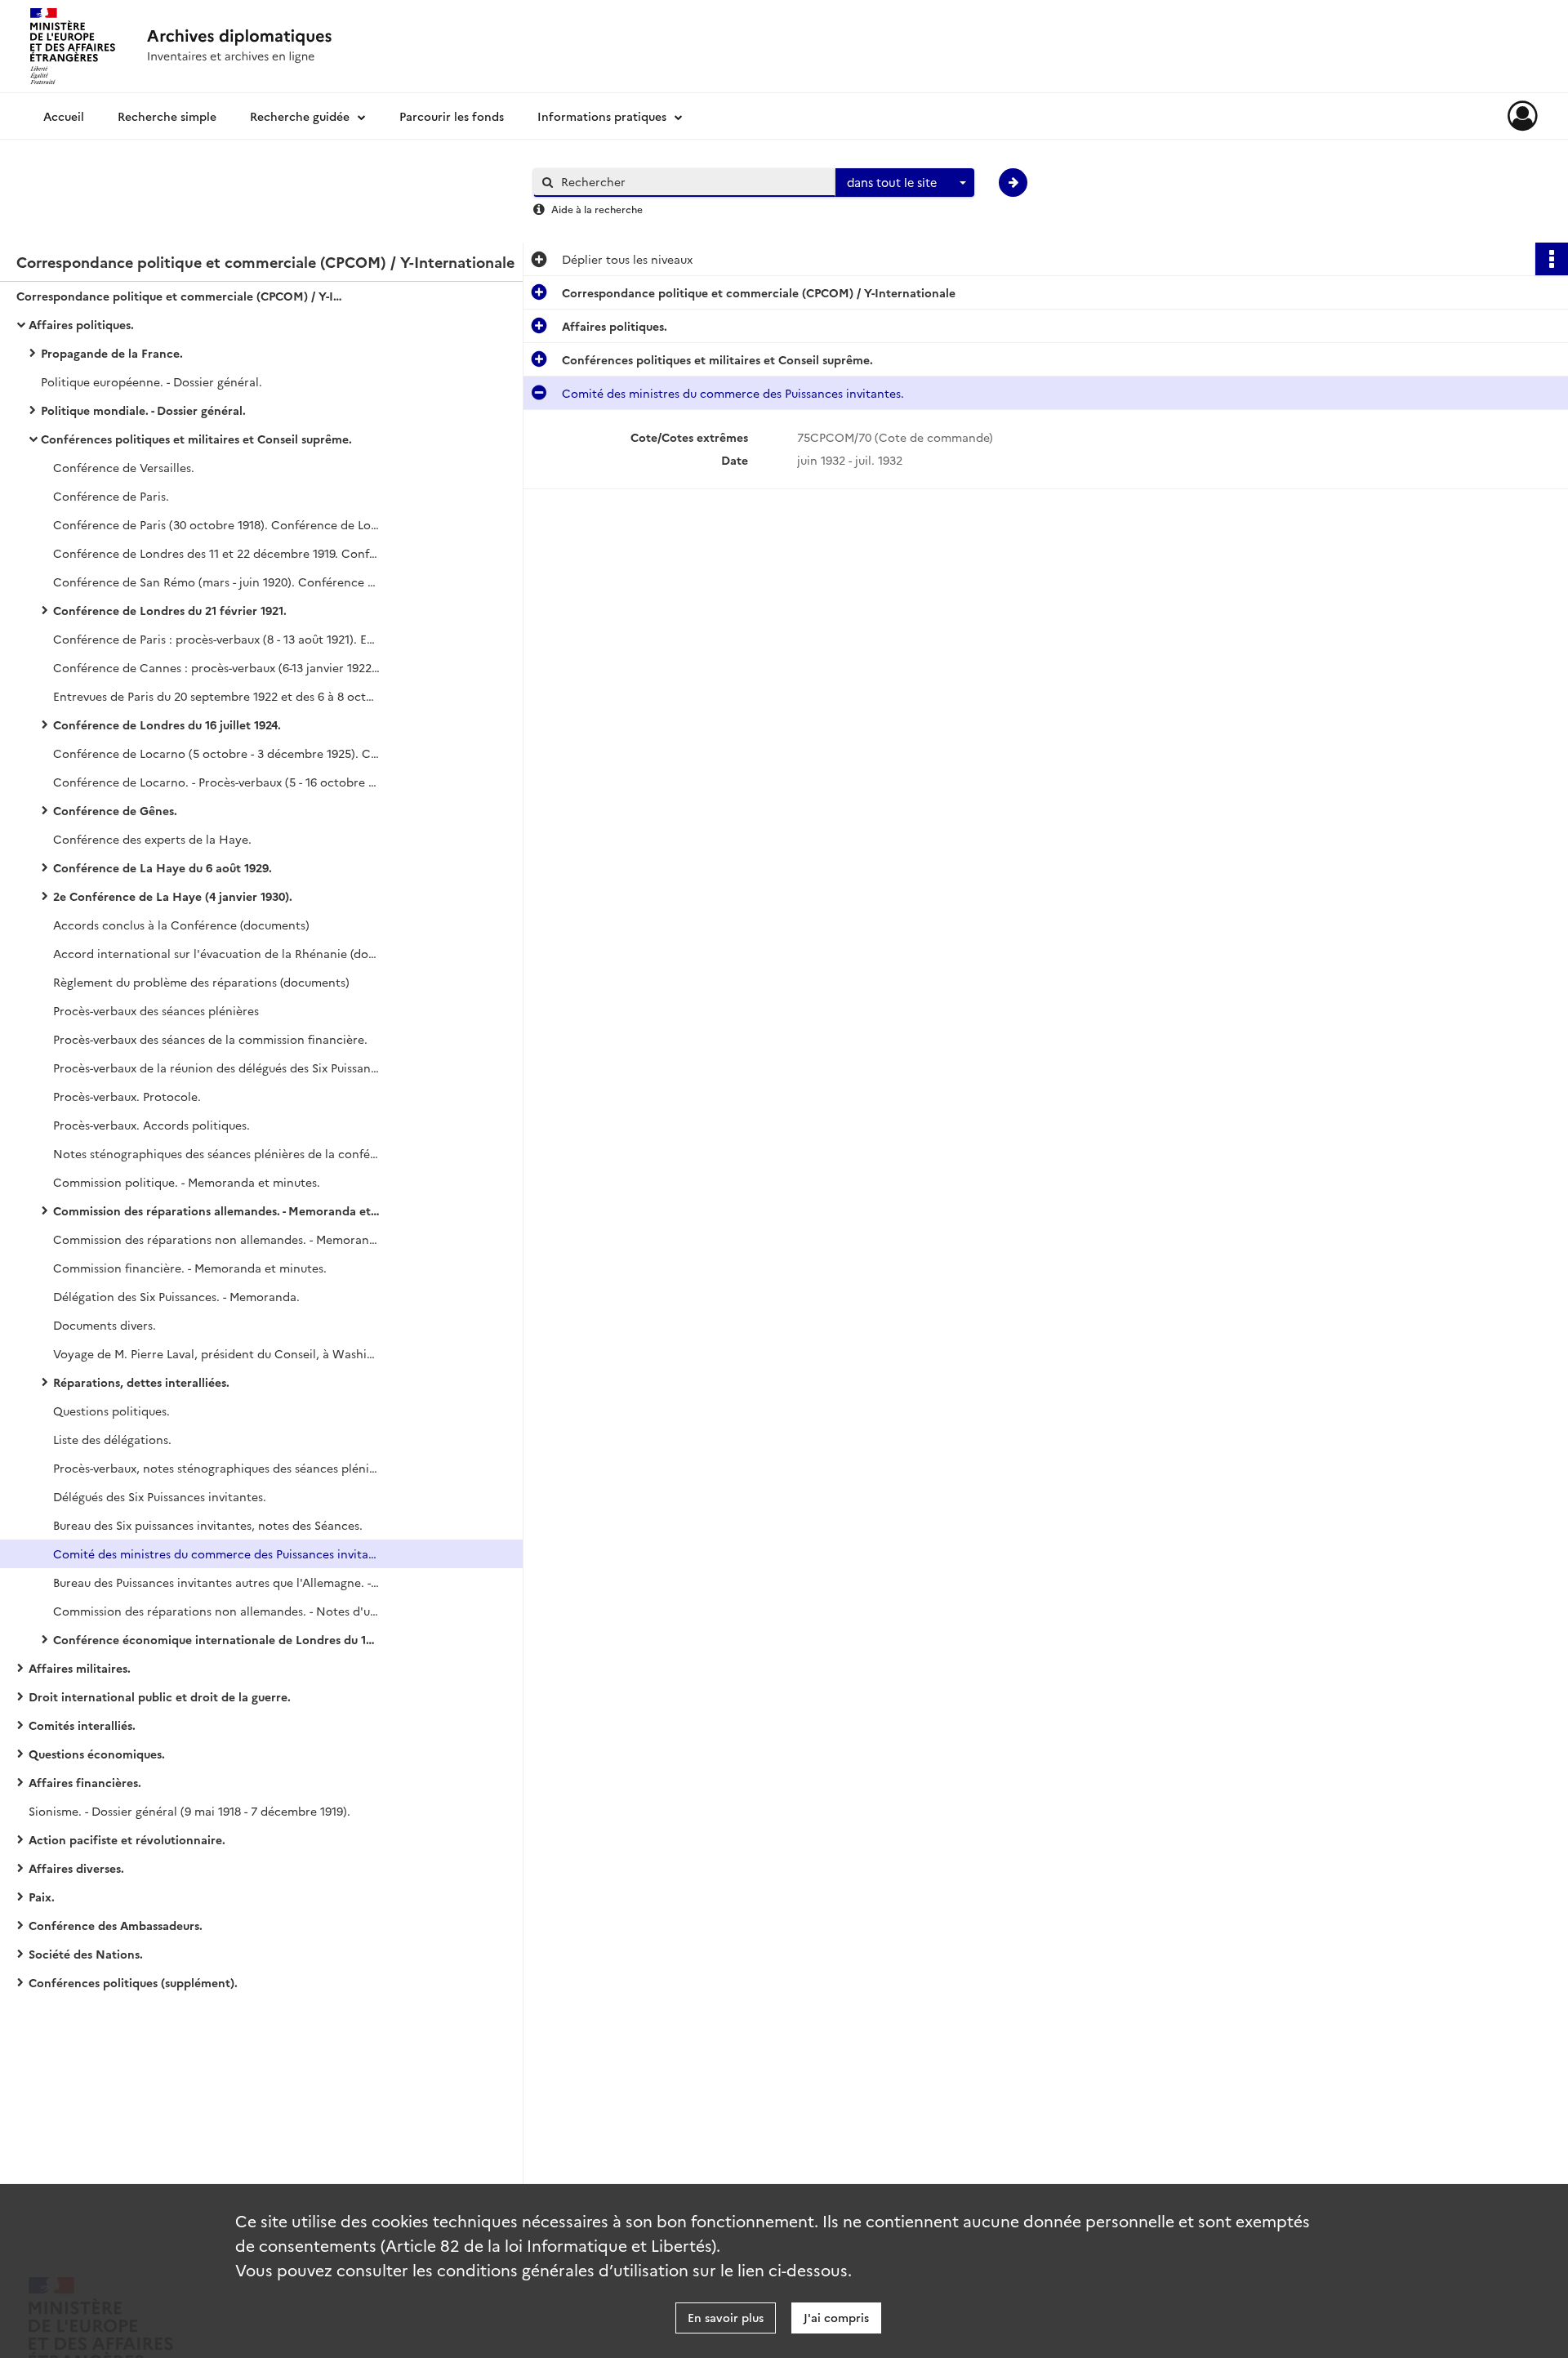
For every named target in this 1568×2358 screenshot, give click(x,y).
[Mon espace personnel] (1523, 116)
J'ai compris (836, 2317)
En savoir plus (726, 2317)
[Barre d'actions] (1552, 259)
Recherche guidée (300, 116)
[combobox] (905, 183)
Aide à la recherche (597, 209)
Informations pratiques (602, 116)
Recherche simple (167, 116)
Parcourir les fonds (452, 116)
